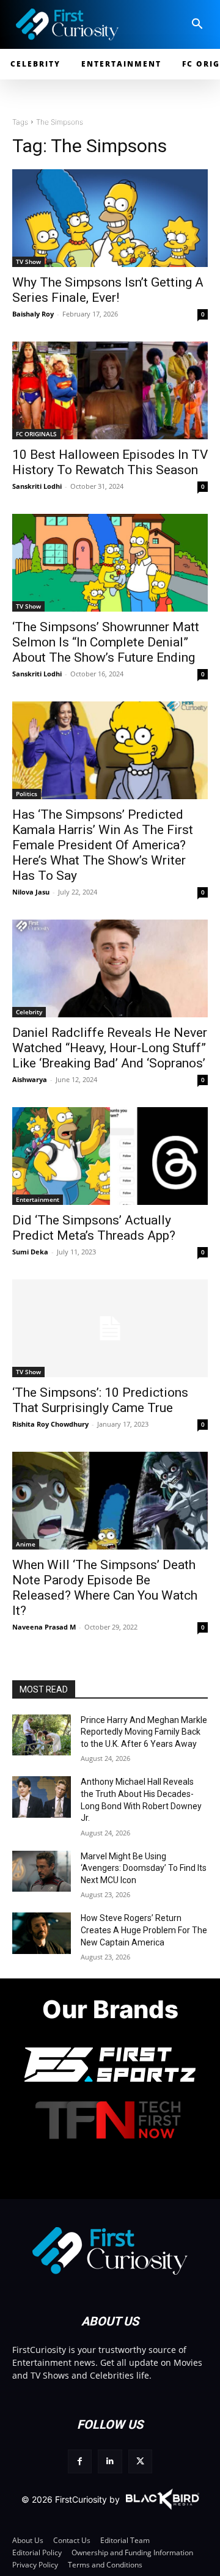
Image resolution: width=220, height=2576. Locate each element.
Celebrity (29, 1012)
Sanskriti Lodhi (37, 486)
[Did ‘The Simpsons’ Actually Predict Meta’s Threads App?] (110, 1156)
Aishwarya (30, 1079)
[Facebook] (80, 2461)
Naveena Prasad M (44, 1627)
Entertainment (38, 1199)
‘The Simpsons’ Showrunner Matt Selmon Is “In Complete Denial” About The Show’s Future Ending (106, 642)
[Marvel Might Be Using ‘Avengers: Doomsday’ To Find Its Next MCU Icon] (42, 1871)
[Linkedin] (110, 2461)
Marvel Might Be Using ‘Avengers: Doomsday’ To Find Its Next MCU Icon (144, 1868)
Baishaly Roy (33, 314)
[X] (140, 2461)
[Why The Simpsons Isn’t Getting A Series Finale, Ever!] (110, 218)
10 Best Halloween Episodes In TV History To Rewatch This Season (110, 462)
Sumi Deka (30, 1252)
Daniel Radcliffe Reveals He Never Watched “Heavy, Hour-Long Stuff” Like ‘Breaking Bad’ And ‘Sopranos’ (110, 1048)
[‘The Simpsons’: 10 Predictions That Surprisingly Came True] (110, 1328)
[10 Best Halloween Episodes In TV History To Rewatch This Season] (110, 390)
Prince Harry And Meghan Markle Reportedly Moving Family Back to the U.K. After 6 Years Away (144, 1732)
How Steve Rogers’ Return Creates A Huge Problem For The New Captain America (144, 1930)
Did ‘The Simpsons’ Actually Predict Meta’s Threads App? (94, 1228)
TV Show (28, 262)
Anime (26, 1544)
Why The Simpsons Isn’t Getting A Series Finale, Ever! (108, 290)
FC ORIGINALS (36, 434)
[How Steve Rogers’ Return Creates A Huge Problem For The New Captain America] (42, 1933)
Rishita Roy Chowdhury (50, 1424)
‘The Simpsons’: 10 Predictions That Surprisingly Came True (100, 1400)
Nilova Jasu (31, 892)
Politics (27, 794)
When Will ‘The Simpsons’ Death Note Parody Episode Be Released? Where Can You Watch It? (105, 1588)
